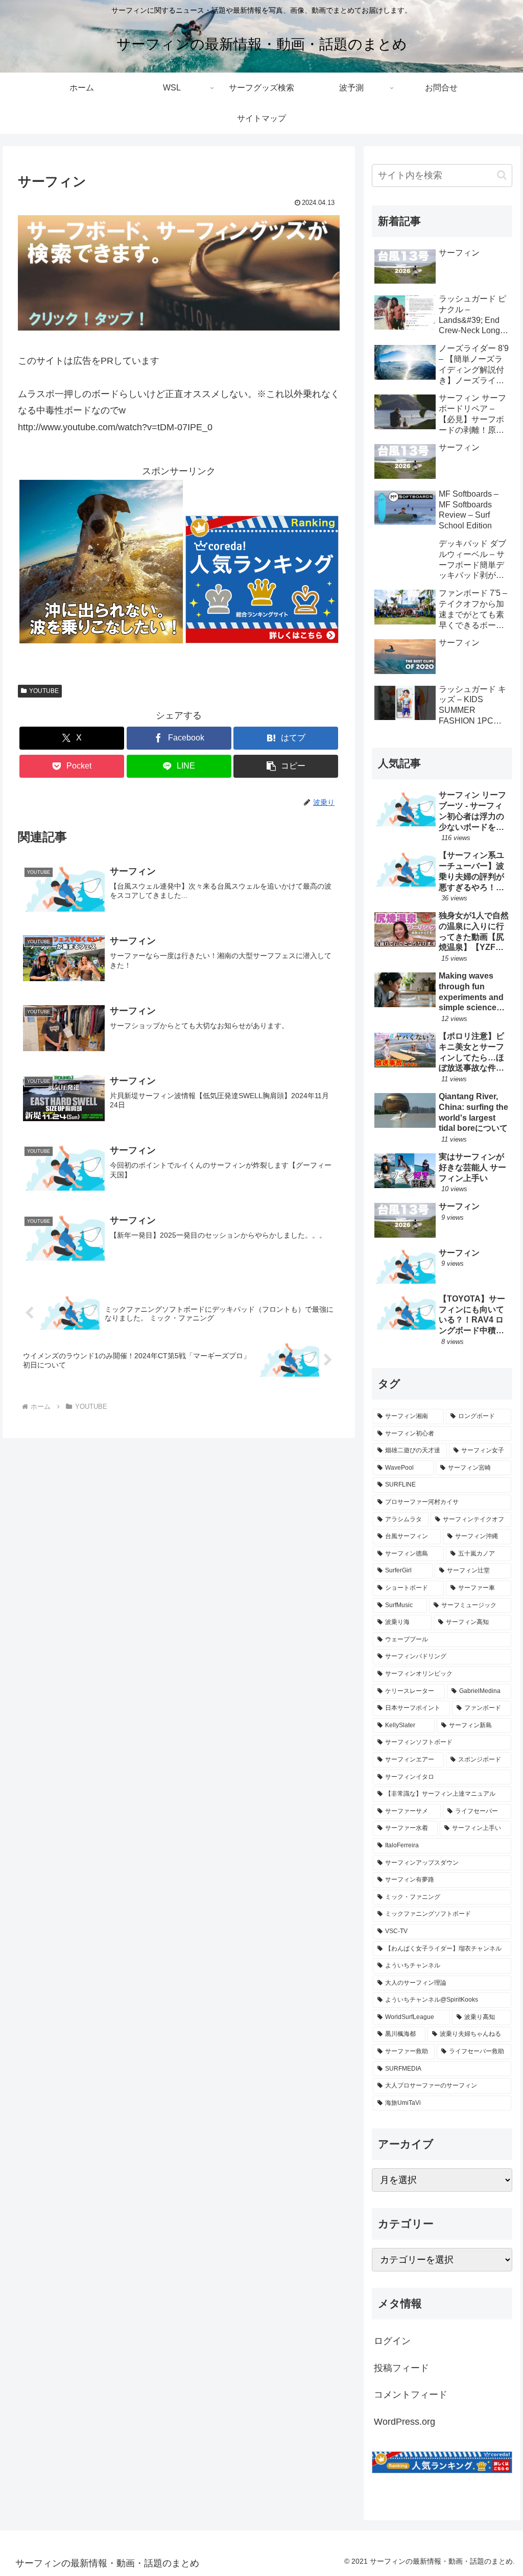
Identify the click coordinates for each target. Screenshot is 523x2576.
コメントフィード (411, 2395)
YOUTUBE (44, 691)
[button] (286, 766)
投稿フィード (401, 2368)
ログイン (392, 2341)
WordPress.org (405, 2422)
